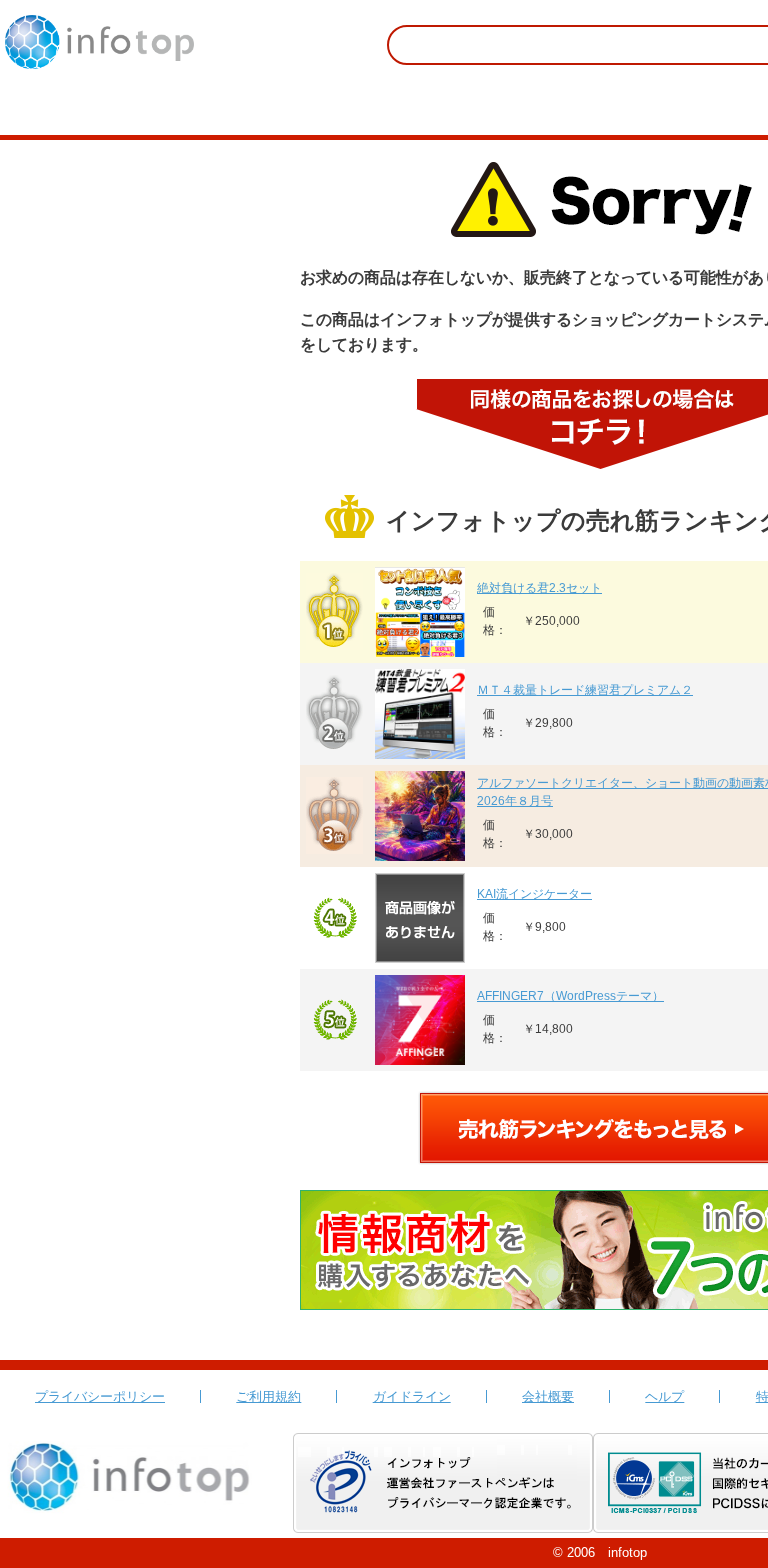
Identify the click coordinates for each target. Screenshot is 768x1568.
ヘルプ (664, 1396)
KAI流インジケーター (534, 894)
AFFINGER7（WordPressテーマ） (570, 996)
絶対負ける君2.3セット (539, 588)
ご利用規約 (268, 1396)
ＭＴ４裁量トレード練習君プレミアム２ (585, 690)
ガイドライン (412, 1396)
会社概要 (548, 1396)
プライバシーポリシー (100, 1396)
